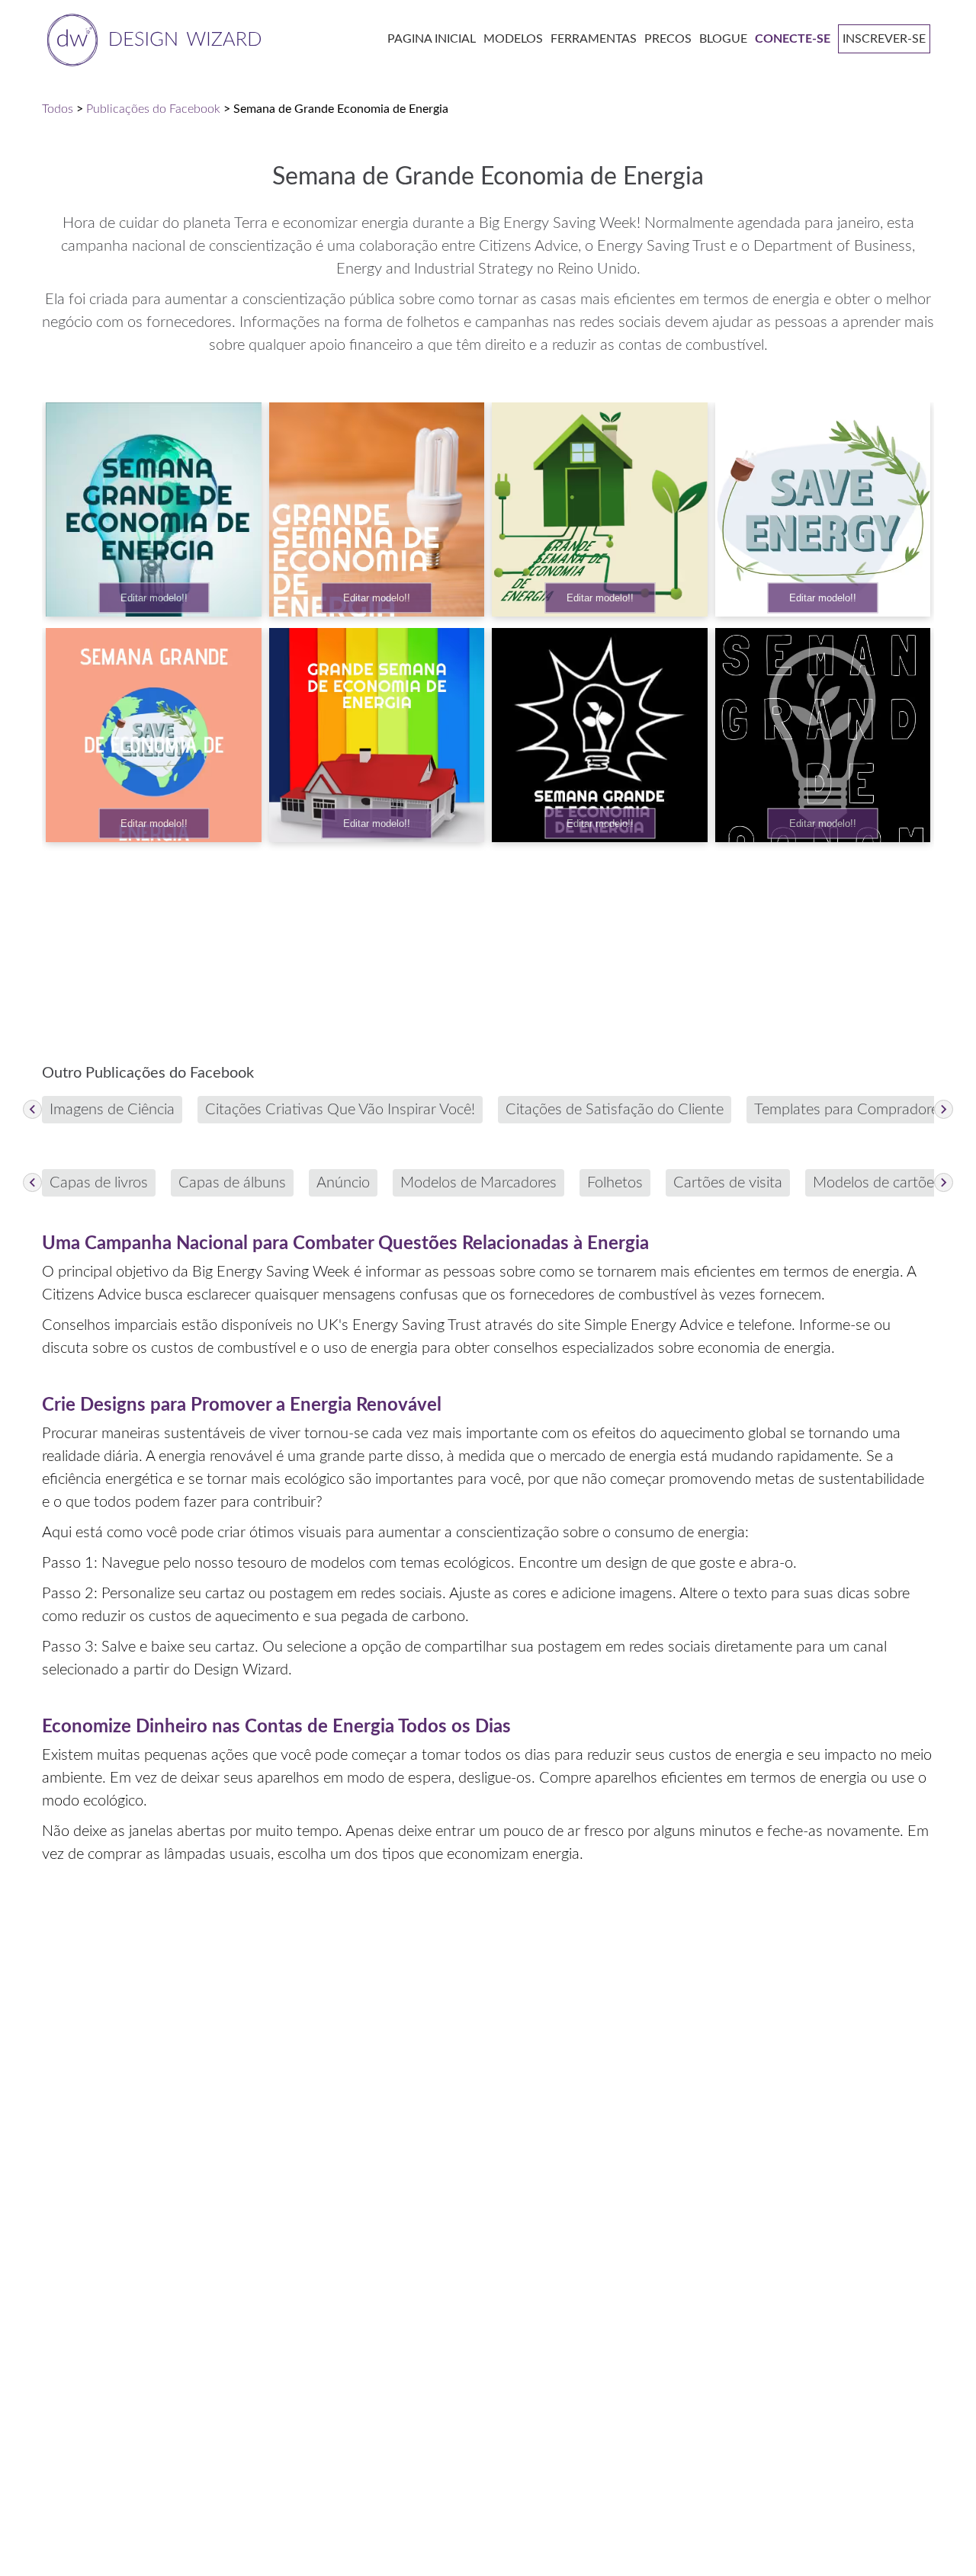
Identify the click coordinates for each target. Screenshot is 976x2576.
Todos (58, 109)
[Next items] (944, 1109)
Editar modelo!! (154, 598)
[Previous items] (32, 1109)
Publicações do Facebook (153, 109)
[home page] (151, 38)
